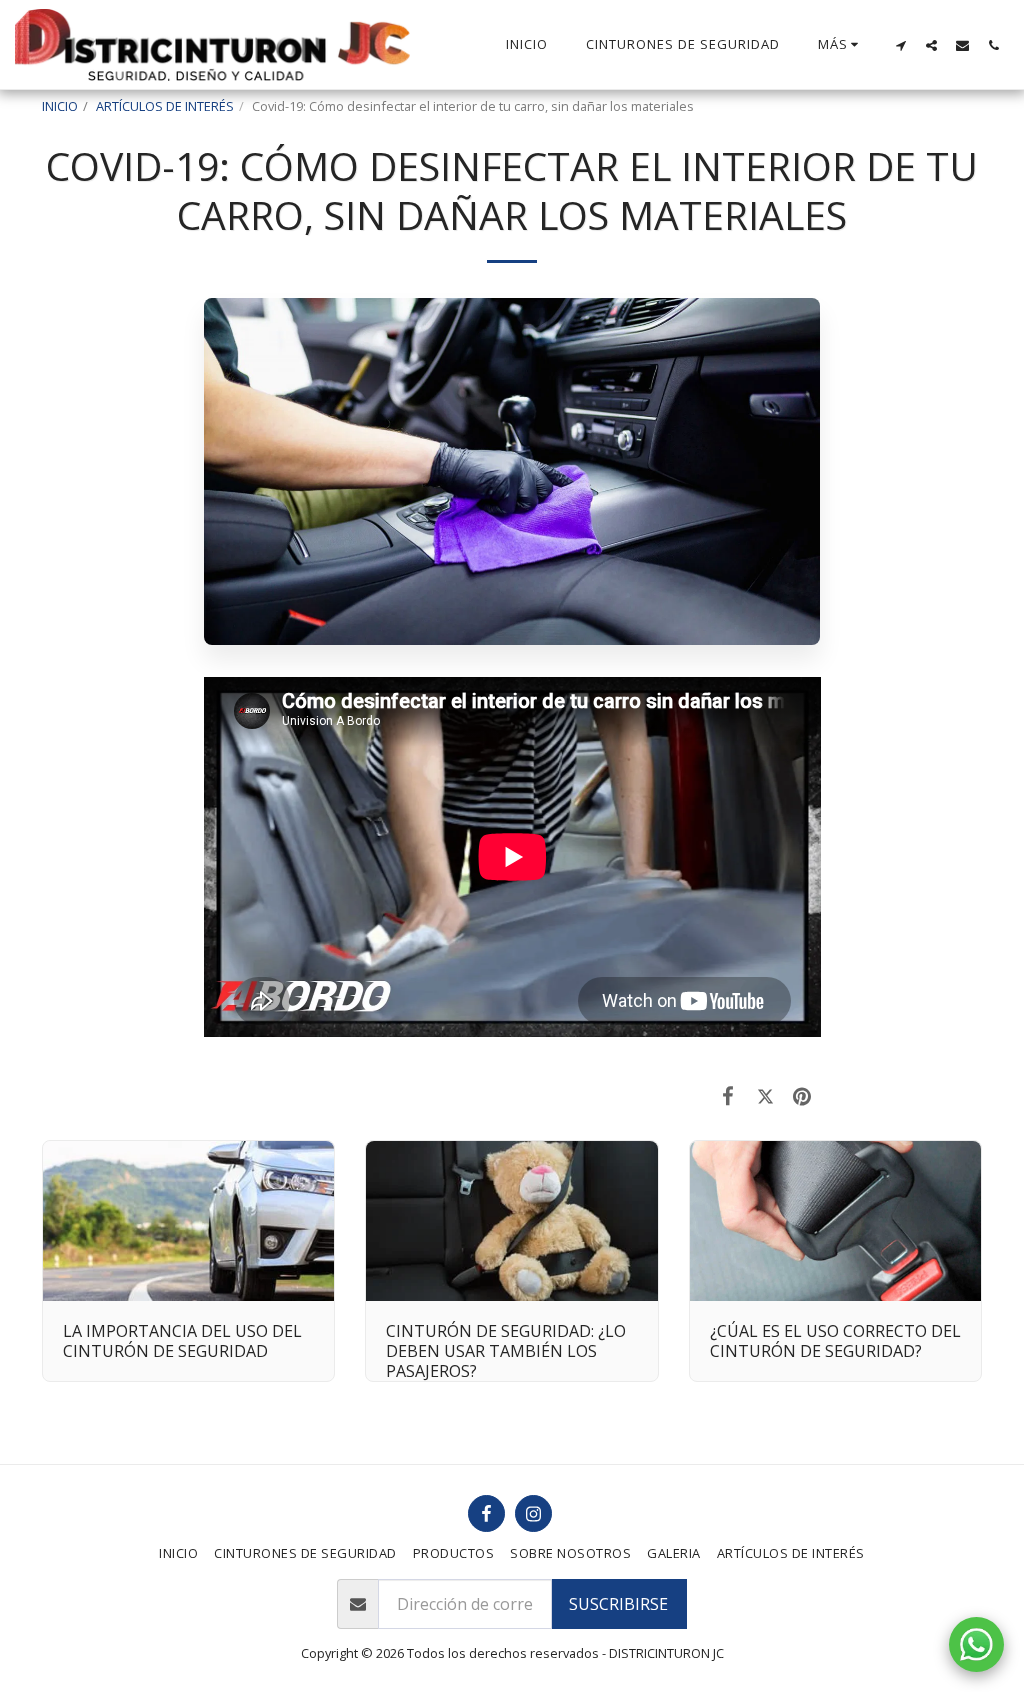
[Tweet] (765, 1095)
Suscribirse (618, 1604)
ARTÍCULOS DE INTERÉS (165, 106)
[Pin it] (802, 1095)
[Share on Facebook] (728, 1095)
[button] (900, 45)
